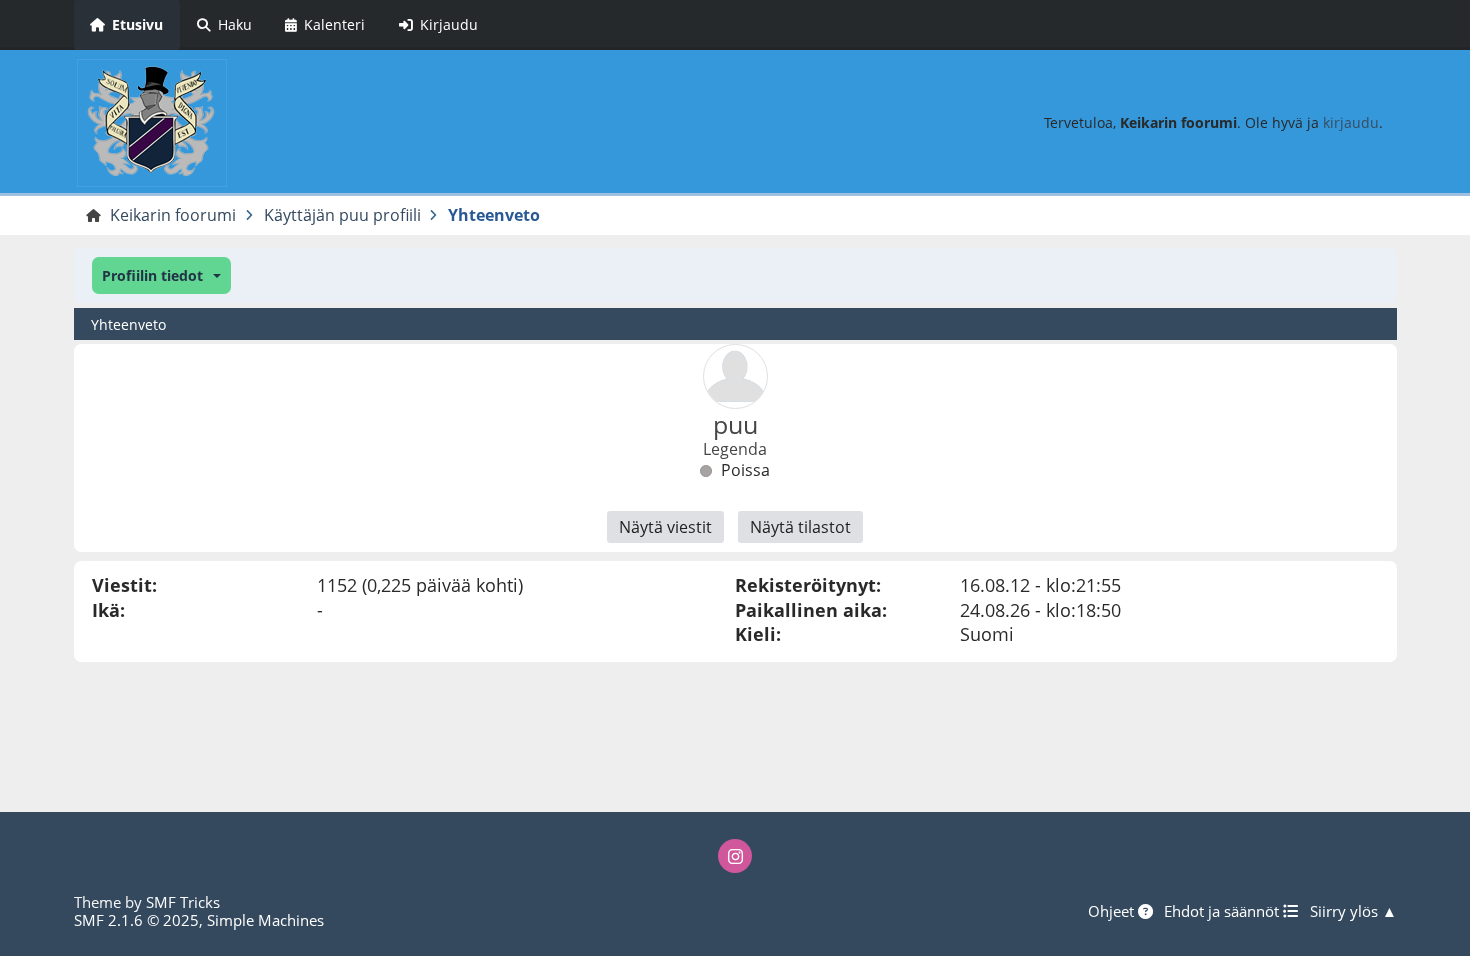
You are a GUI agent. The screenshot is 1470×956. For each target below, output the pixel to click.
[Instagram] (735, 856)
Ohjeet (1113, 911)
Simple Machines (265, 920)
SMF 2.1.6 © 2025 (136, 920)
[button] (161, 275)
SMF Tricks (183, 902)
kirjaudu (1351, 122)
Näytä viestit (665, 527)
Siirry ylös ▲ (1353, 911)
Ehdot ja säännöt (1223, 911)
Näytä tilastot (800, 527)
